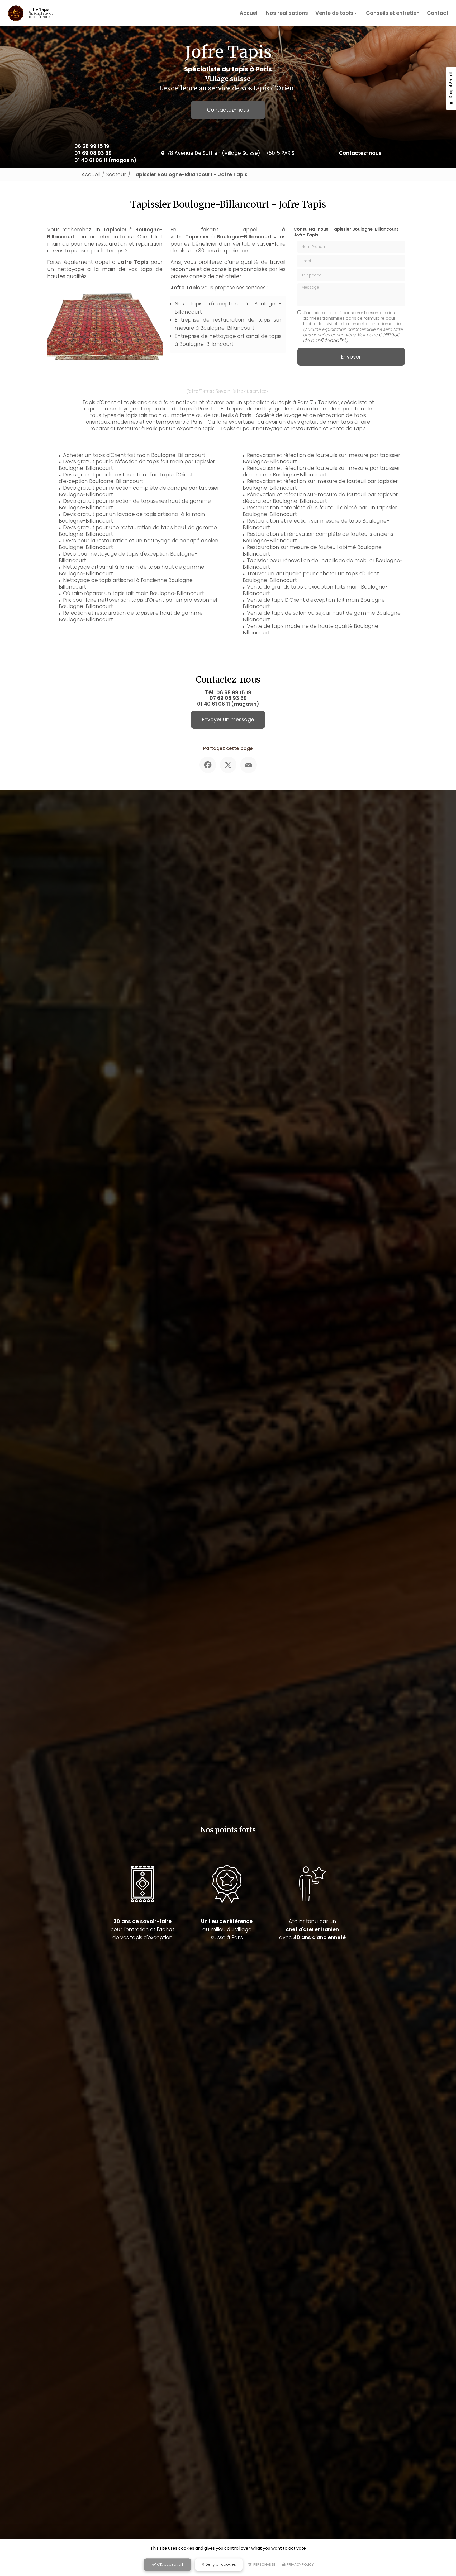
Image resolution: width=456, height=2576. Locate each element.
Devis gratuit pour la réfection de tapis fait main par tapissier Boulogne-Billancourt (137, 465)
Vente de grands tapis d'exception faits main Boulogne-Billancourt (315, 590)
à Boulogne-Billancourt (224, 328)
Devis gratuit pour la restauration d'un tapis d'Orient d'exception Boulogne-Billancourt (126, 478)
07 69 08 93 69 (93, 153)
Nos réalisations (287, 13)
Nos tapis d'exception (206, 304)
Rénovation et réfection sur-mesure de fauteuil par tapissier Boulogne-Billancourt (320, 485)
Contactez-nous (228, 110)
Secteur (116, 175)
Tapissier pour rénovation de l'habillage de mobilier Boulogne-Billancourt (323, 564)
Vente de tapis (334, 13)
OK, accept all (169, 2564)
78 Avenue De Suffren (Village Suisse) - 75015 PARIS (231, 153)
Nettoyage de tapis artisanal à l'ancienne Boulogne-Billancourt (127, 584)
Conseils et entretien (393, 13)
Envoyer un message (228, 720)
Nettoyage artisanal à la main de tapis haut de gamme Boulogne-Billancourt (132, 570)
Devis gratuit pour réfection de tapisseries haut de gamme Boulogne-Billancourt (135, 504)
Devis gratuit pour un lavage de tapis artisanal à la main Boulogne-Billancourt (132, 518)
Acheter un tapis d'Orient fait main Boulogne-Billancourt (134, 455)
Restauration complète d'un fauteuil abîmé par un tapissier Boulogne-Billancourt (320, 511)
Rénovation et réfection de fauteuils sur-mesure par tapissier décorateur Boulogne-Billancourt (321, 471)
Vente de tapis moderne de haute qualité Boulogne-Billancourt (312, 629)
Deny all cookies (220, 2564)
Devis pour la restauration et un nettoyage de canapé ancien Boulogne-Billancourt (139, 544)
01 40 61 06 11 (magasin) (105, 160)
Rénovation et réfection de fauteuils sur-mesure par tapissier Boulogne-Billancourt (321, 458)
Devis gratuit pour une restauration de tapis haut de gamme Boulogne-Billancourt (138, 531)
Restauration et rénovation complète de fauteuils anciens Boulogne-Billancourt (318, 537)
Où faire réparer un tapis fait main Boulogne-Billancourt (134, 593)
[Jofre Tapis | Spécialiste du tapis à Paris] (16, 9)
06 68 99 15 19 (92, 146)
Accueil (249, 13)
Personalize (264, 2565)
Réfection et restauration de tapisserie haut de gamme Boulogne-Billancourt (131, 616)
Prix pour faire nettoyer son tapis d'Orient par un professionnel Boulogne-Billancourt (138, 603)
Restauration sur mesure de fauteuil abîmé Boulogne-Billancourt (313, 551)
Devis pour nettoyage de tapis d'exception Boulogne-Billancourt (128, 557)
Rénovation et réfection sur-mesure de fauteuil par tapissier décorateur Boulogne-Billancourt (320, 498)
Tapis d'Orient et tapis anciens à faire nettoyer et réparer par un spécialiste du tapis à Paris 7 (198, 402)
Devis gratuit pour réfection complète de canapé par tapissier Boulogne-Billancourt (139, 491)
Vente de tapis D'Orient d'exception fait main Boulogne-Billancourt (315, 603)
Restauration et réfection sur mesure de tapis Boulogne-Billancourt (316, 524)
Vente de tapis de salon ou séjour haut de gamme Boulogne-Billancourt (323, 616)
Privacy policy (300, 2565)
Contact (438, 13)
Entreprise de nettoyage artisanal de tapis (228, 336)
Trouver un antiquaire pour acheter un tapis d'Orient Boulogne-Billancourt (311, 577)
